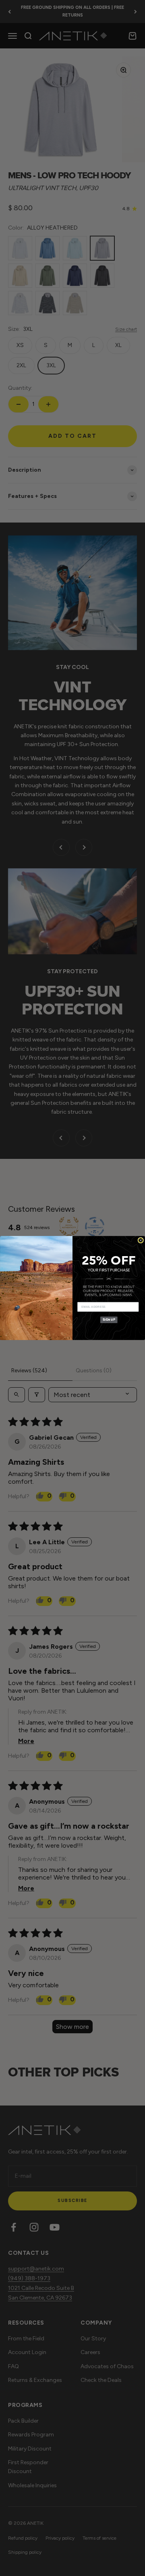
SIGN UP (109, 1319)
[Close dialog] (141, 1240)
